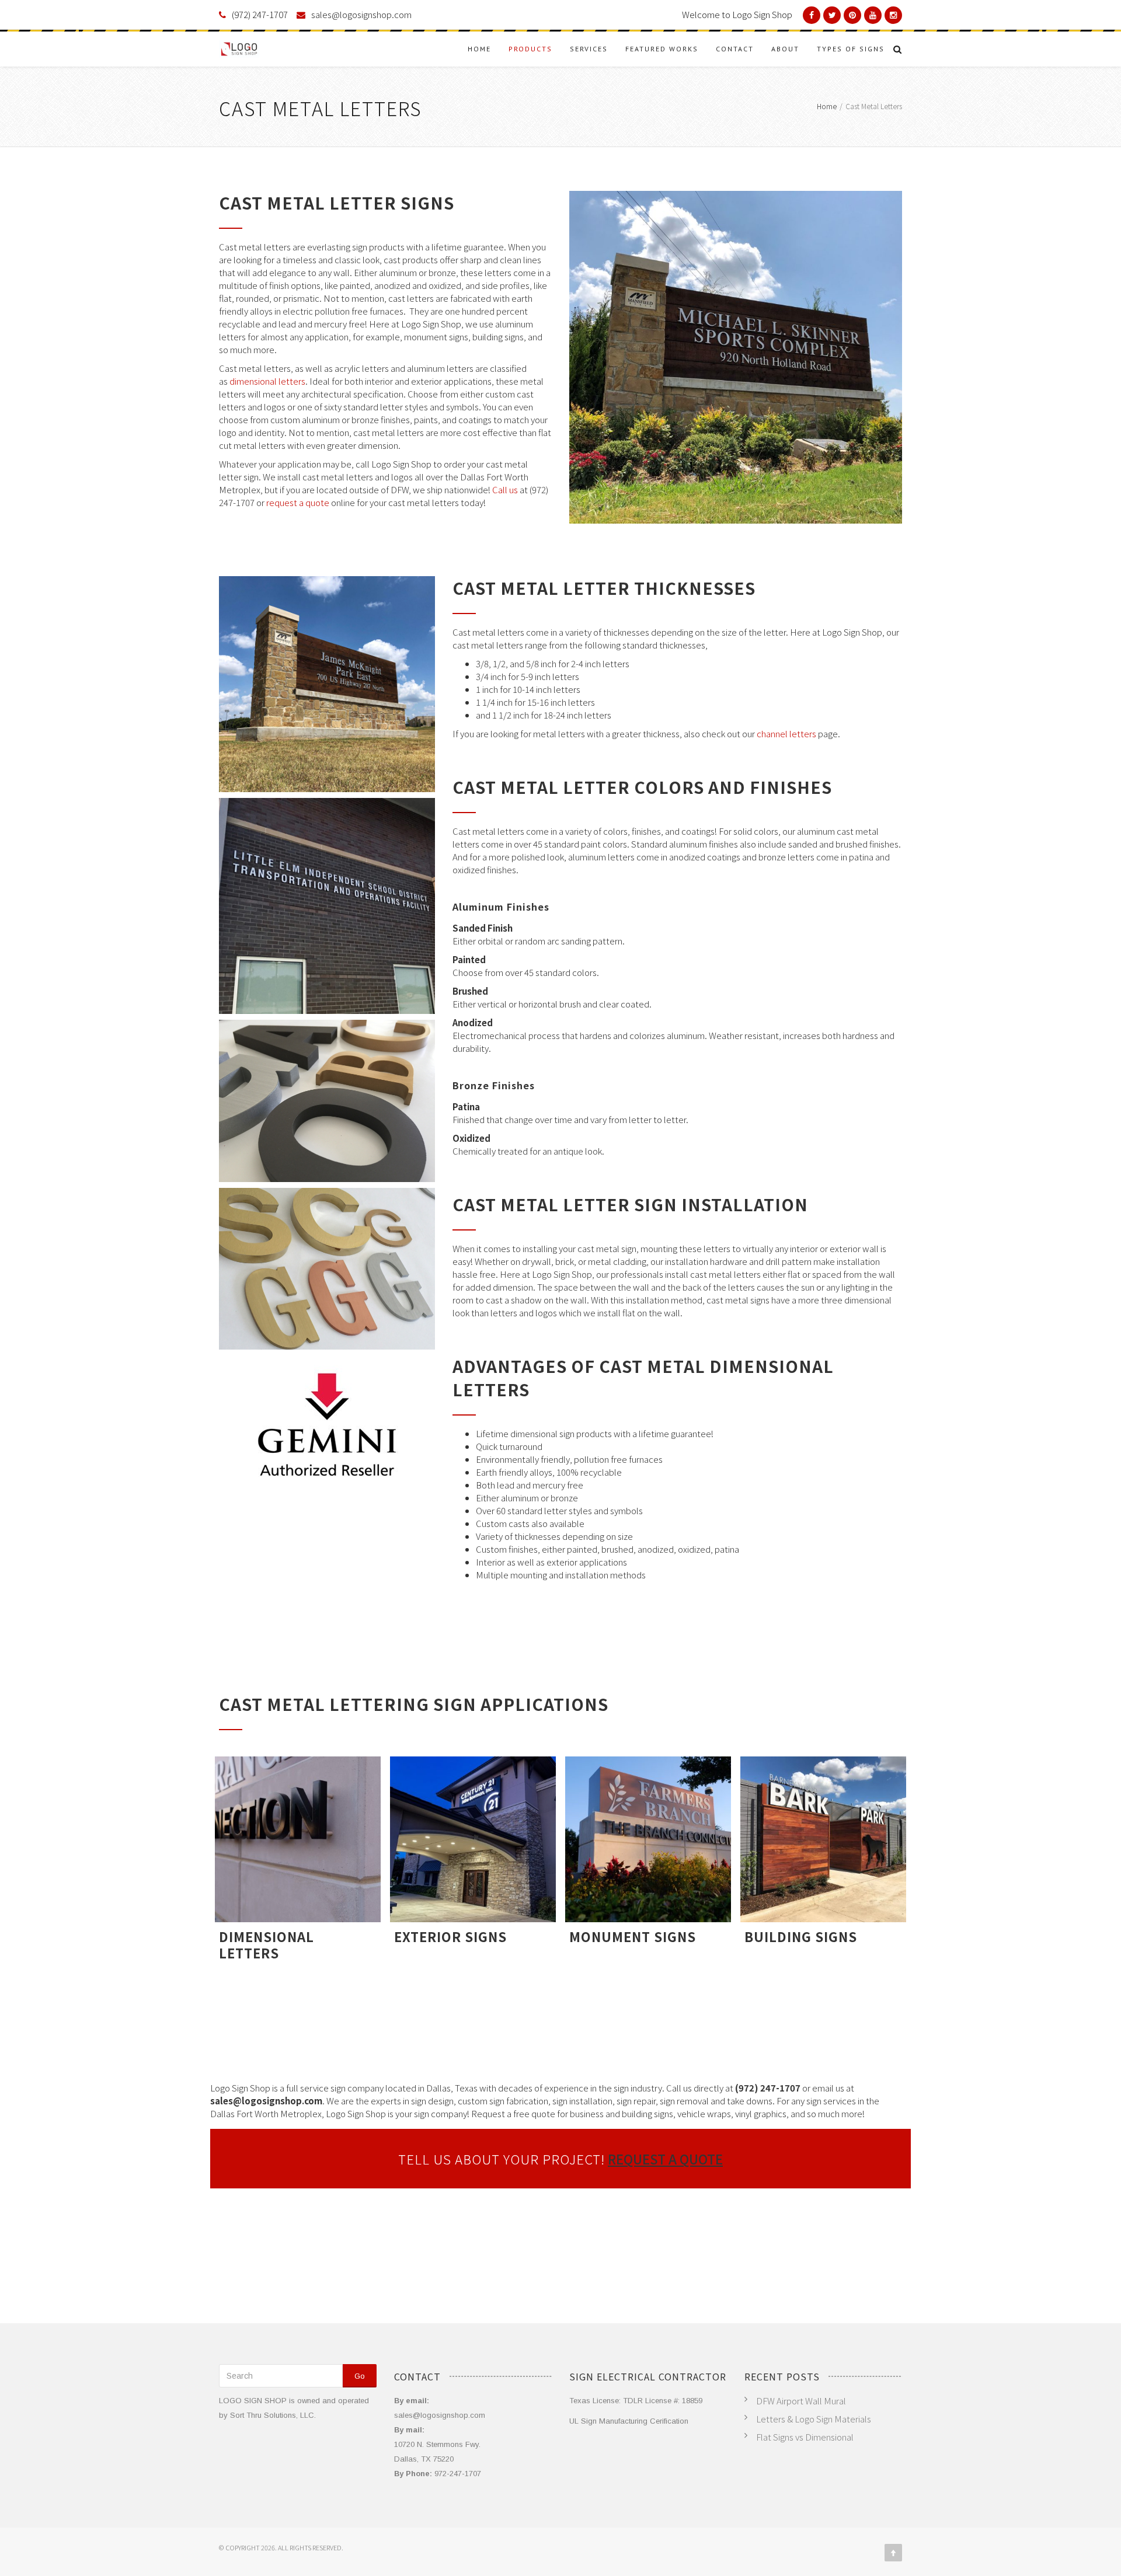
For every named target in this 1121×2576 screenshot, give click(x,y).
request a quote (298, 502)
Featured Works (662, 49)
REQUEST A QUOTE (665, 2159)
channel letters (786, 733)
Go (360, 2376)
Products (530, 49)
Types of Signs (851, 49)
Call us (505, 489)
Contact (735, 49)
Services (589, 49)
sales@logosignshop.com (361, 14)
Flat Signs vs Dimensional (805, 2437)
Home (479, 49)
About (785, 49)
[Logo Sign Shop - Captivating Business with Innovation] (239, 49)
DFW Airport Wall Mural (801, 2401)
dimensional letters (267, 381)
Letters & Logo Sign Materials (814, 2419)
